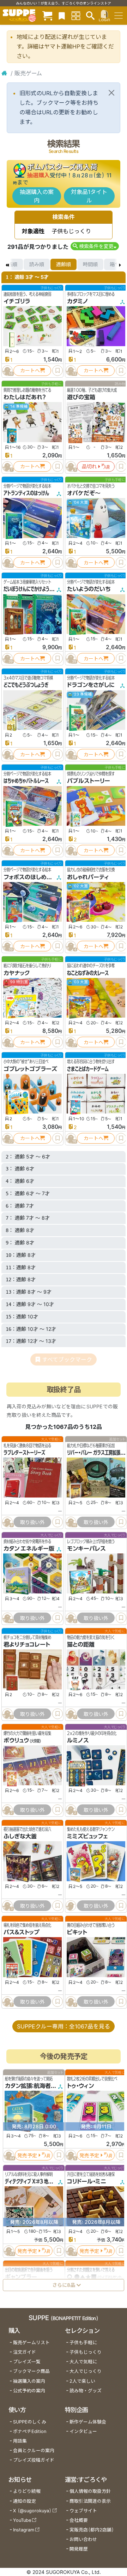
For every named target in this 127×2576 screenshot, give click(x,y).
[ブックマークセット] (62, 15)
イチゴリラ (17, 301)
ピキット (77, 1933)
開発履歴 (79, 2549)
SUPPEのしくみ (30, 2422)
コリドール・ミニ (87, 2181)
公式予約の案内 (29, 2391)
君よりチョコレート (27, 1644)
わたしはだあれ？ (25, 397)
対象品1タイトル (89, 196)
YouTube (22, 2520)
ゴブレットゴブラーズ (30, 1069)
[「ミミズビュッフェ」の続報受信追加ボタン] (71, 1906)
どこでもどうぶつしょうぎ (26, 685)
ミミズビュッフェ (87, 1837)
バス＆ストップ (22, 1933)
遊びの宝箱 (81, 397)
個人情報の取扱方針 (90, 2491)
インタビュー (83, 2431)
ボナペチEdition (30, 2431)
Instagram (24, 2530)
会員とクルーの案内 (34, 2451)
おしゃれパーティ (88, 877)
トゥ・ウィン (80, 2086)
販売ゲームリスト (31, 2343)
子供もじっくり (86, 2352)
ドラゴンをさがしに (91, 685)
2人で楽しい (82, 2381)
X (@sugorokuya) (32, 2511)
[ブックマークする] (58, 371)
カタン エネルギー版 (29, 1549)
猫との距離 (81, 1644)
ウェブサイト (83, 2511)
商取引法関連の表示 (90, 2501)
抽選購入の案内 (37, 196)
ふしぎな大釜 (20, 1837)
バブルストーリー (89, 781)
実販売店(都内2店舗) (92, 2530)
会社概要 (79, 2520)
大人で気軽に (83, 2362)
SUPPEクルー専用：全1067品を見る (64, 2026)
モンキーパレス (86, 1549)
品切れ (89, 466)
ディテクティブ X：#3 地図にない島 (36, 2181)
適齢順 (64, 264)
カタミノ (78, 301)
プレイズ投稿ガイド (34, 2460)
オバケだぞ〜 (84, 493)
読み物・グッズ (86, 2391)
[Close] (111, 93)
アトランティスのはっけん (26, 493)
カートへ (30, 370)
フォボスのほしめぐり (30, 877)
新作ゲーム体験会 (88, 2422)
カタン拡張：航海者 (28, 2086)
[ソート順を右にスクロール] (120, 264)
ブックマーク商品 (31, 2371)
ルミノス (78, 1741)
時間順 (90, 264)
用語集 (20, 2441)
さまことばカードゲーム (88, 1069)
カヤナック (17, 973)
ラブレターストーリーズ (24, 1453)
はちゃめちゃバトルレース (26, 781)
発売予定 (27, 2155)
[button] (95, 246)
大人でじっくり (86, 2371)
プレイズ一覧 (27, 2362)
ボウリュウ (16, 1741)
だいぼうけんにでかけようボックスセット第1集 (45, 589)
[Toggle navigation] (119, 16)
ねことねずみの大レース (88, 973)
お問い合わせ (83, 2539)
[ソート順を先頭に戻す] (7, 264)
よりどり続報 (27, 2491)
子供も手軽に (83, 2343)
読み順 (37, 264)
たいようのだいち (89, 589)
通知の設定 (25, 2501)
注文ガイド (25, 2352)
